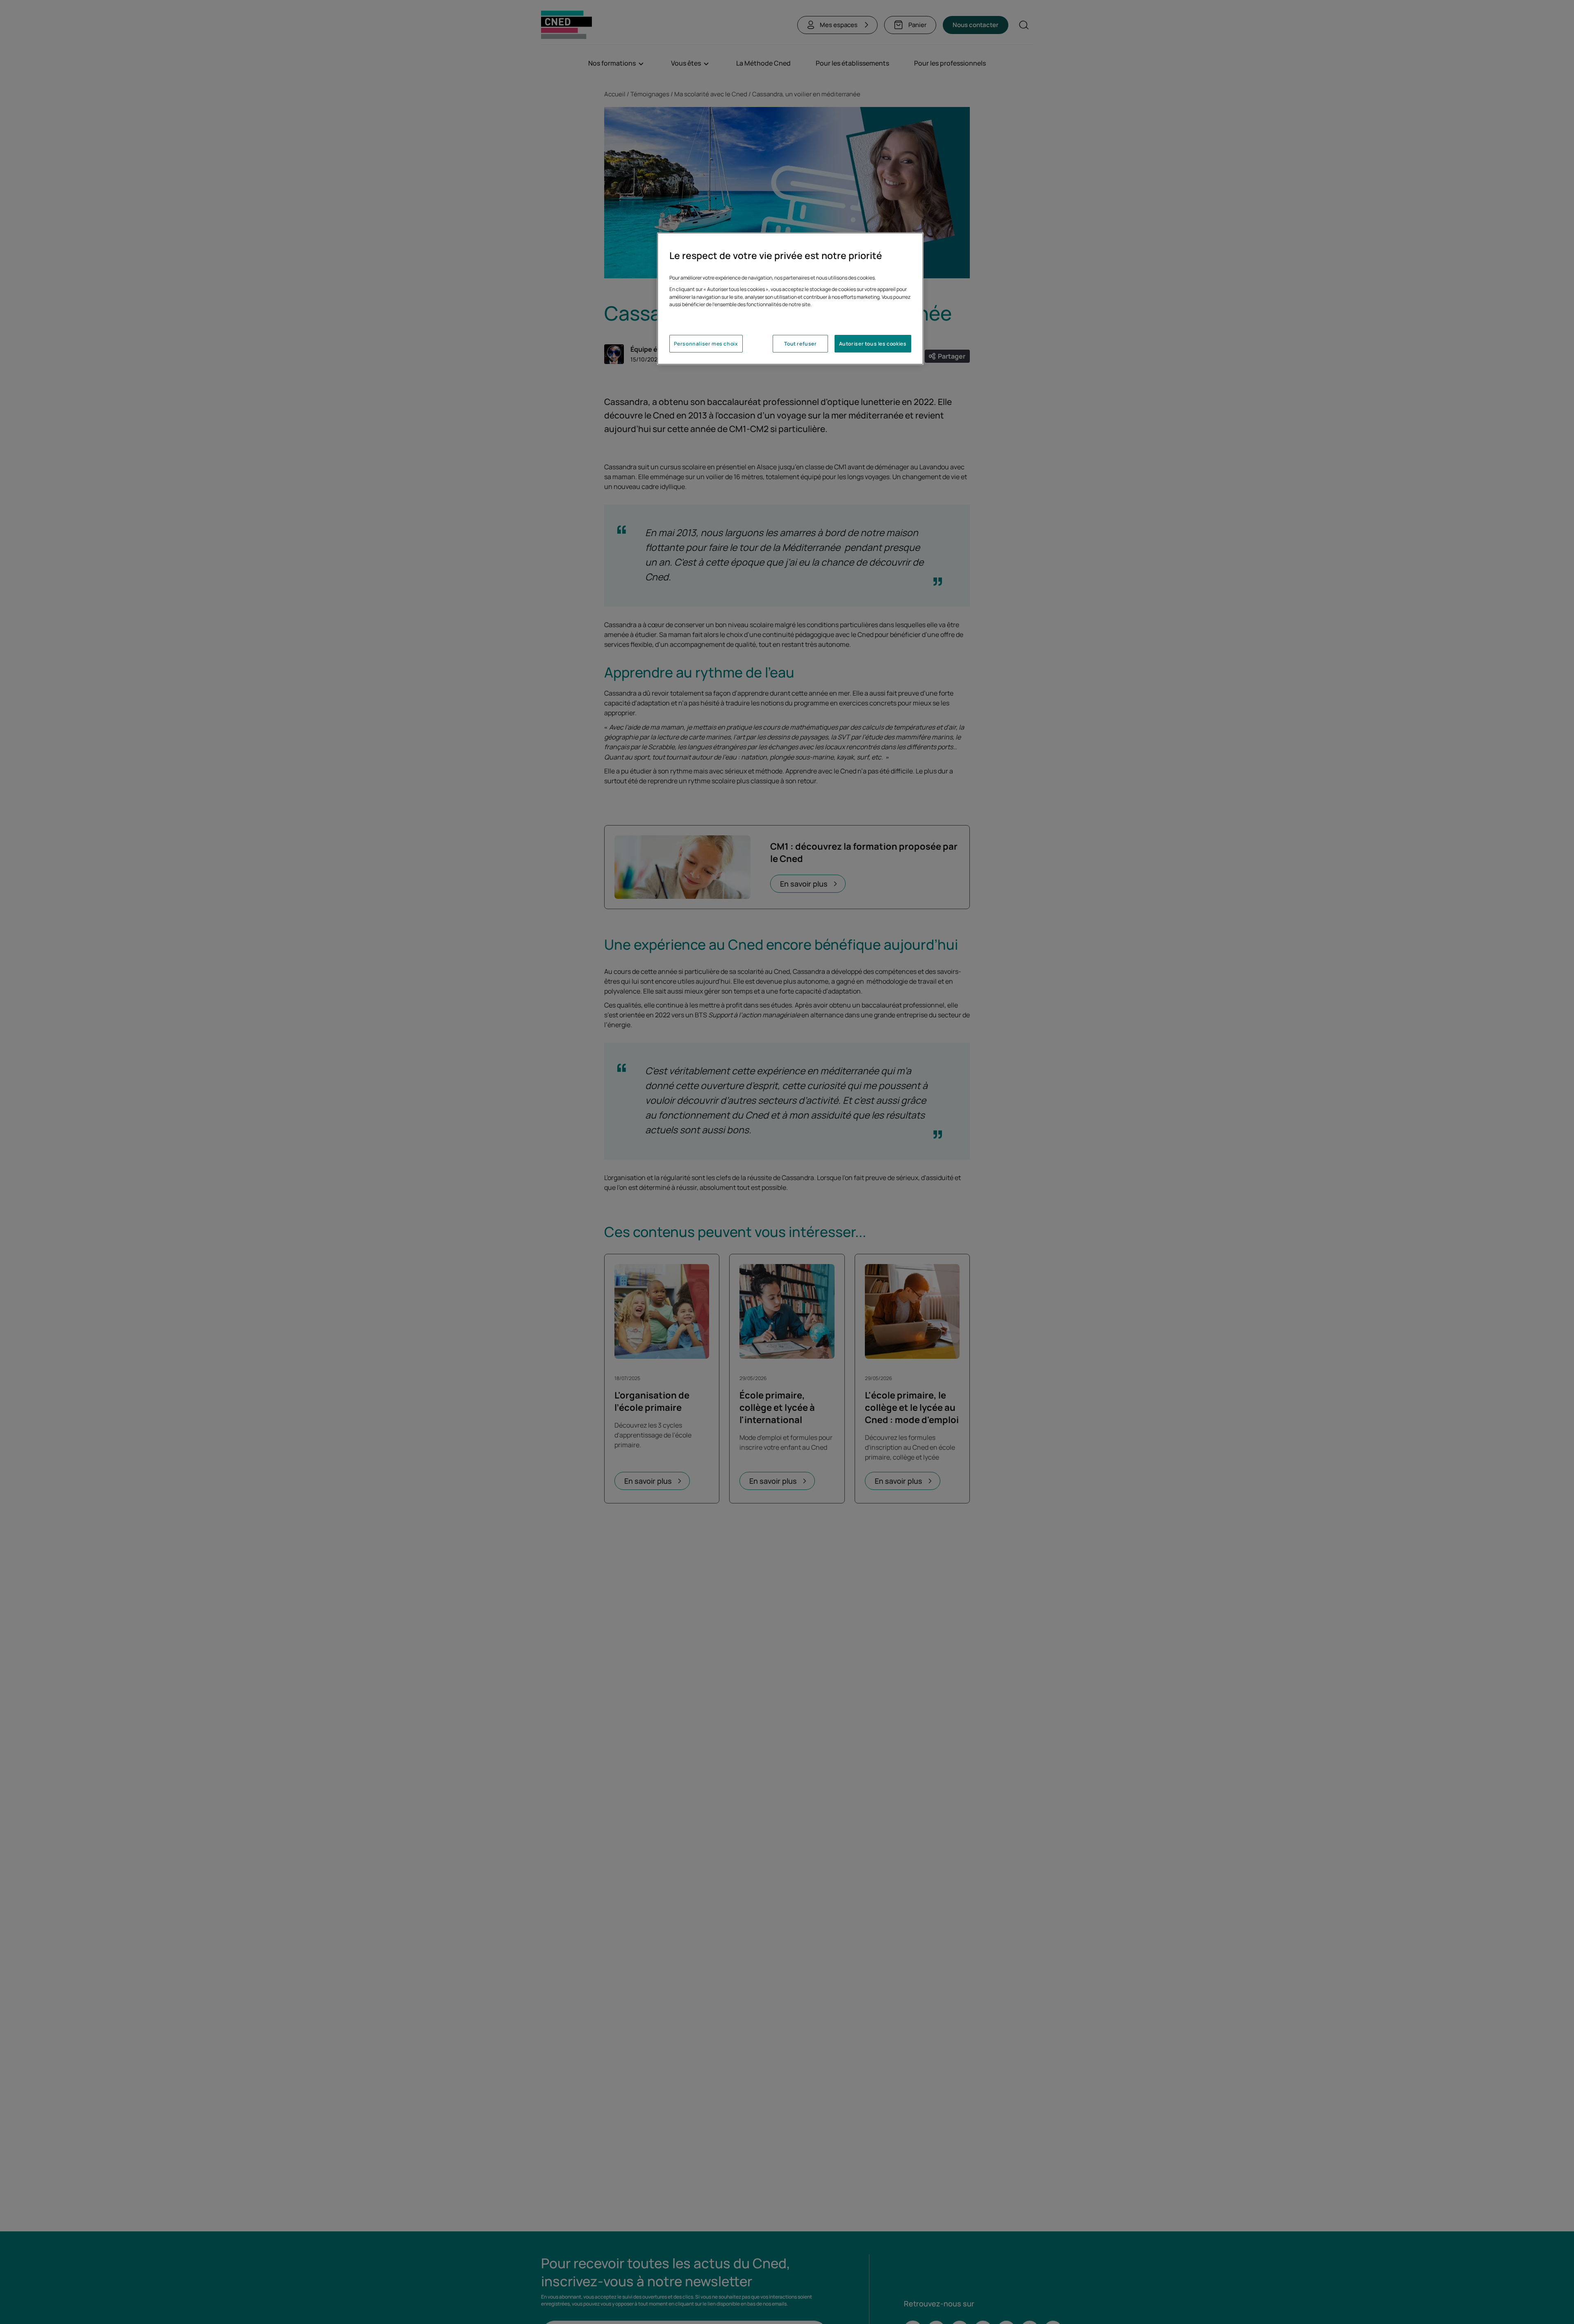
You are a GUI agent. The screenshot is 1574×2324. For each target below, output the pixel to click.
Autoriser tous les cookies (873, 344)
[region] (790, 299)
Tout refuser (800, 344)
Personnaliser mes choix (706, 344)
